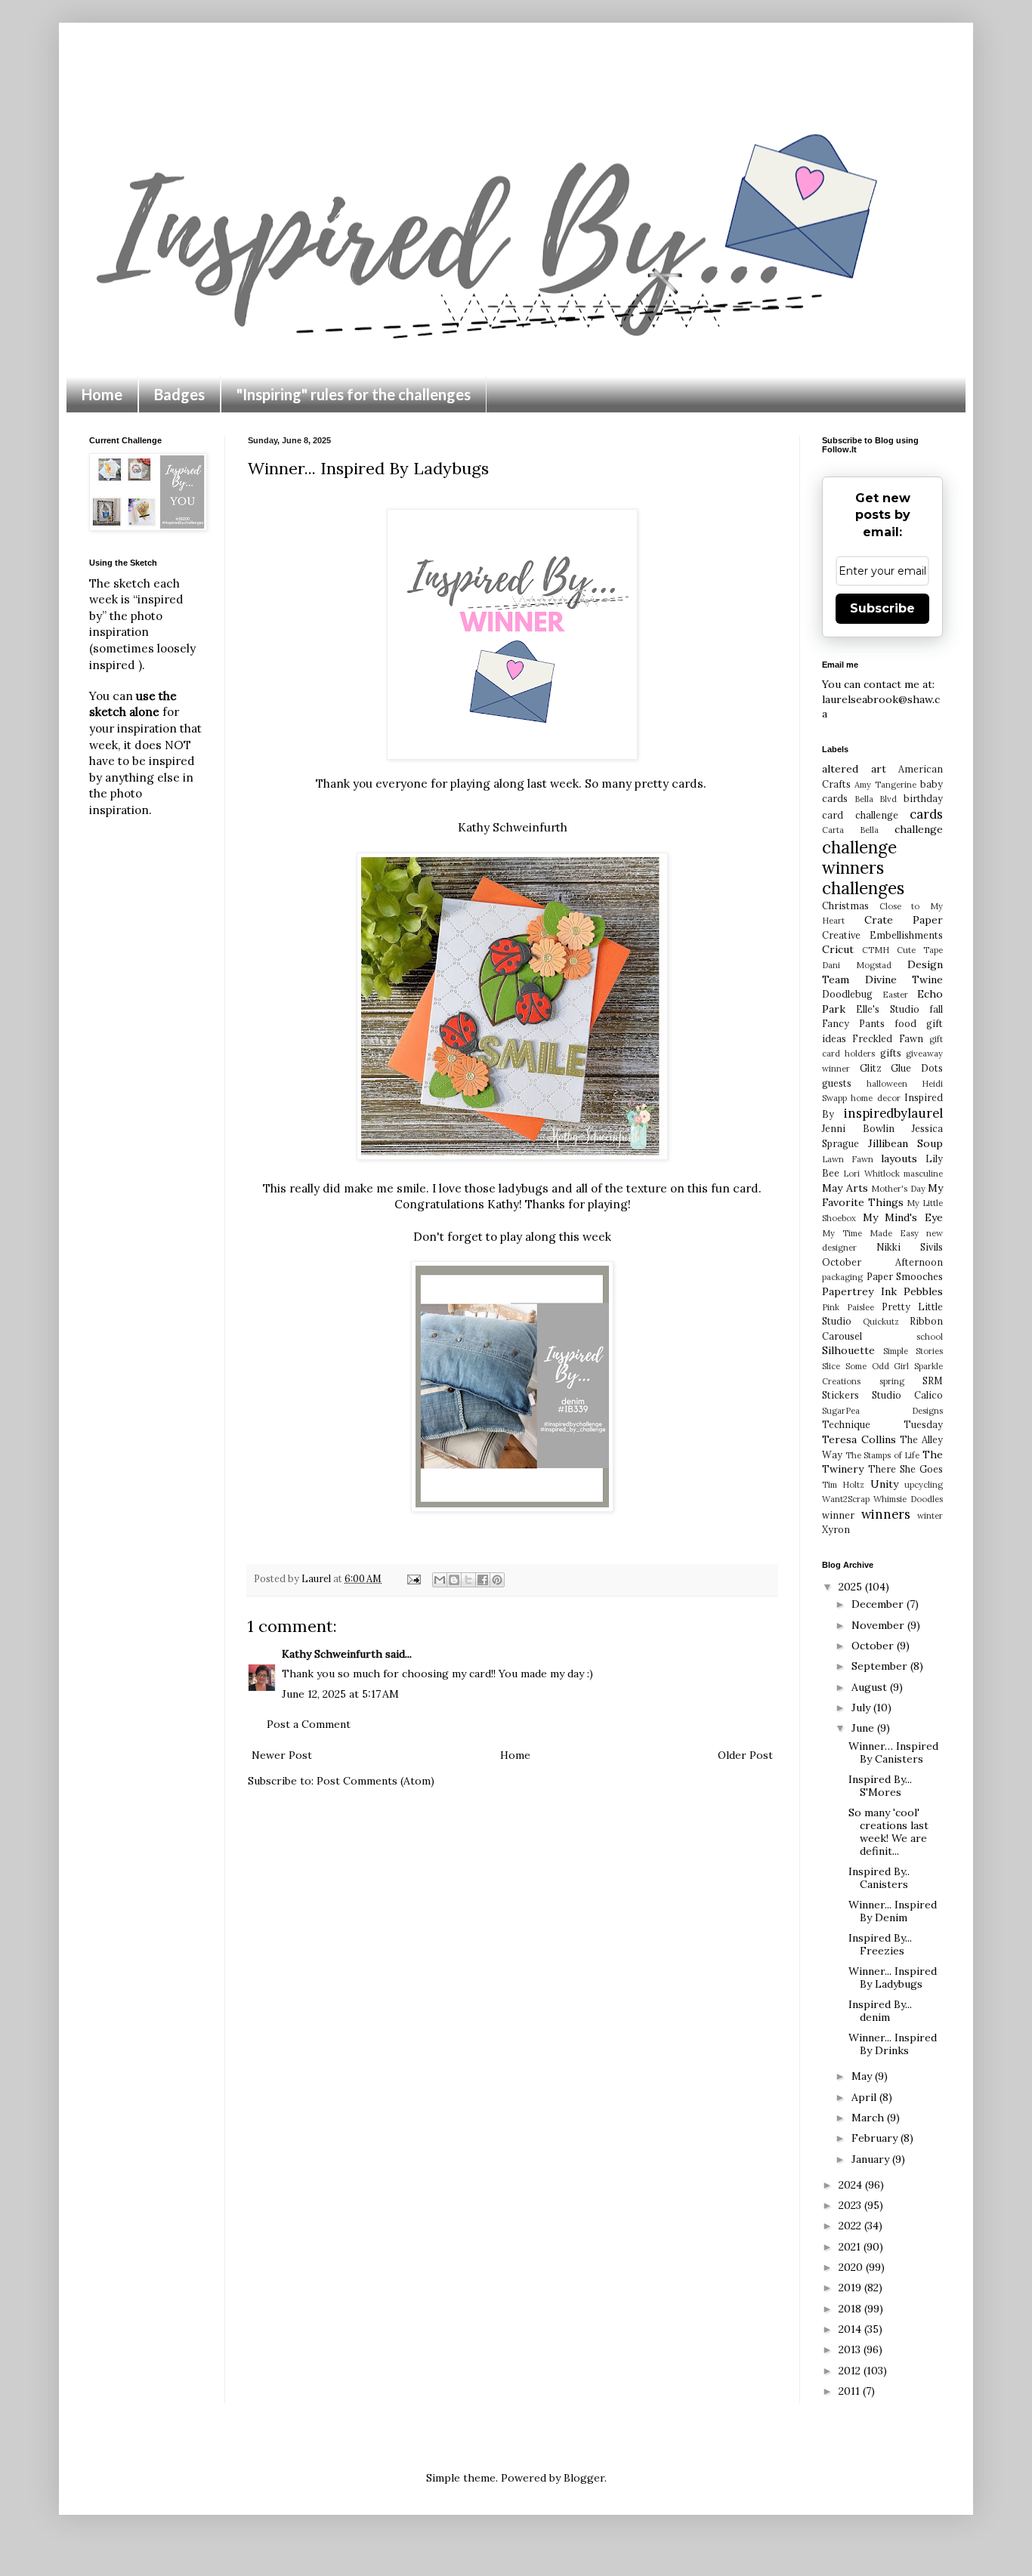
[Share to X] (468, 1580)
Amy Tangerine (885, 785)
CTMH (876, 950)
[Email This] (440, 1580)
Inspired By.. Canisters (879, 1878)
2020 (852, 2267)
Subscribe (882, 608)
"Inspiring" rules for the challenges (354, 394)
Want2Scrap (846, 1499)
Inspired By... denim (880, 2011)
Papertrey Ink (859, 1291)
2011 (851, 2391)
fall (936, 1009)
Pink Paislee (848, 1307)
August (871, 1687)
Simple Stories (913, 1351)
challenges (863, 888)
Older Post (745, 1755)
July (862, 1708)
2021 (851, 2247)
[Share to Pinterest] (497, 1580)
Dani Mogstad (857, 965)
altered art (854, 769)
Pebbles (923, 1291)
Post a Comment (309, 1724)
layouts (899, 1158)
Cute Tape (920, 950)
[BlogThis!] (454, 1580)
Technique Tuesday (882, 1424)
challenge (919, 829)
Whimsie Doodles (908, 1499)
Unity (884, 1484)
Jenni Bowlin (858, 1128)
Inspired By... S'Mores (880, 1786)
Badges (179, 394)
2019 (851, 2288)
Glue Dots (917, 1068)
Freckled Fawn (887, 1038)
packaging (842, 1277)
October (874, 1646)
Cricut (838, 949)
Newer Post (282, 1755)
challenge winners (859, 857)
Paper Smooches (905, 1276)
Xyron (836, 1529)
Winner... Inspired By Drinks (893, 2044)
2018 (851, 2309)
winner (838, 1515)
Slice (831, 1366)
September (881, 1666)
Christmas (845, 905)
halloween (887, 1084)
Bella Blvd (876, 799)
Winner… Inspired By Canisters (893, 1752)
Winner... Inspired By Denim (893, 1911)
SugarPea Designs (882, 1411)
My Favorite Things (882, 1195)
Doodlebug (847, 994)
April (865, 2097)
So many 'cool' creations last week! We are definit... (888, 1831)
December (879, 1604)
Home (102, 394)
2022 (851, 2226)
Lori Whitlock (871, 1174)
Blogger (584, 2478)
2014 (851, 2329)
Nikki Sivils (910, 1247)
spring (892, 1381)
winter (930, 1516)
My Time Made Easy (870, 1233)
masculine (923, 1174)
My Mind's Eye (903, 1217)
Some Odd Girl (878, 1366)
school (930, 1337)
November (879, 1625)
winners (886, 1514)
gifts (891, 1053)
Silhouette (848, 1350)
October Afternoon (882, 1262)
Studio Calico (907, 1395)
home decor (875, 1098)
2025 (852, 1587)
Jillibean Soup (906, 1143)
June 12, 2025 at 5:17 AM (340, 1694)
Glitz (871, 1068)
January (872, 2159)
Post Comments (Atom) (375, 1781)
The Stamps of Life (883, 1455)
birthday (923, 798)
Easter (895, 995)
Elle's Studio (887, 1009)
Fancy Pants (853, 1023)
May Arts (845, 1188)
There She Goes (905, 1469)
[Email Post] (413, 1578)
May (863, 2076)
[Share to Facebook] (483, 1580)
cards (926, 814)
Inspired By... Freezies (880, 1944)
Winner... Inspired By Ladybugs (893, 1978)
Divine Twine (904, 979)
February (876, 2138)
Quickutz (881, 1322)
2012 (851, 2371)
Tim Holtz (843, 1485)
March (869, 2118)
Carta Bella (850, 830)
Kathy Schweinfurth (513, 827)
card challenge (860, 815)
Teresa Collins (859, 1439)
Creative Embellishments (882, 935)
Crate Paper (904, 920)
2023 (851, 2205)
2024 (852, 2185)
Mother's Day (898, 1189)
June (864, 1728)
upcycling (924, 1485)
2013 (851, 2349)
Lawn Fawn (848, 1159)
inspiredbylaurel (893, 1113)
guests (837, 1083)
